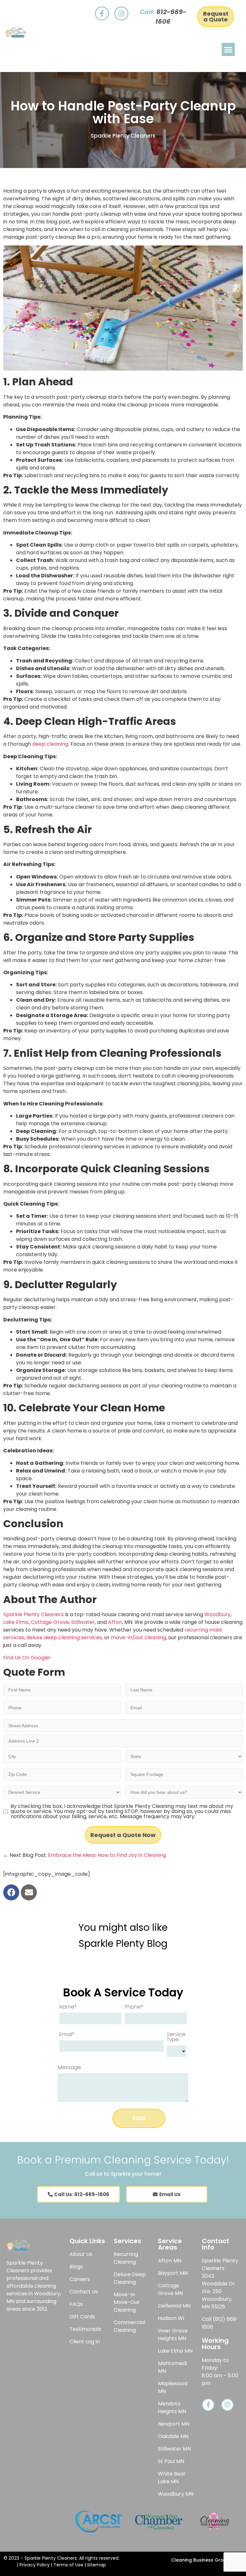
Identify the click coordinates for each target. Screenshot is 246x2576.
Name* (68, 2007)
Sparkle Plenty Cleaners (33, 1614)
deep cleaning (50, 744)
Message (69, 2067)
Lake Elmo (16, 1622)
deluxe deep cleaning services (64, 1637)
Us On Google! (32, 1658)
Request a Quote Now (123, 1835)
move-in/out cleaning (138, 1637)
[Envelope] (29, 1892)
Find (8, 1658)
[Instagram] (121, 13)
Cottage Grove (50, 1622)
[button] (228, 49)
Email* (67, 2034)
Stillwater (83, 1622)
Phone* (134, 2007)
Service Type (176, 2037)
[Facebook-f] (102, 13)
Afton (115, 1622)
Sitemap (97, 2565)
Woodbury (217, 1614)
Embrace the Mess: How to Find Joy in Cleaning (107, 1855)
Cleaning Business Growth (202, 2560)
